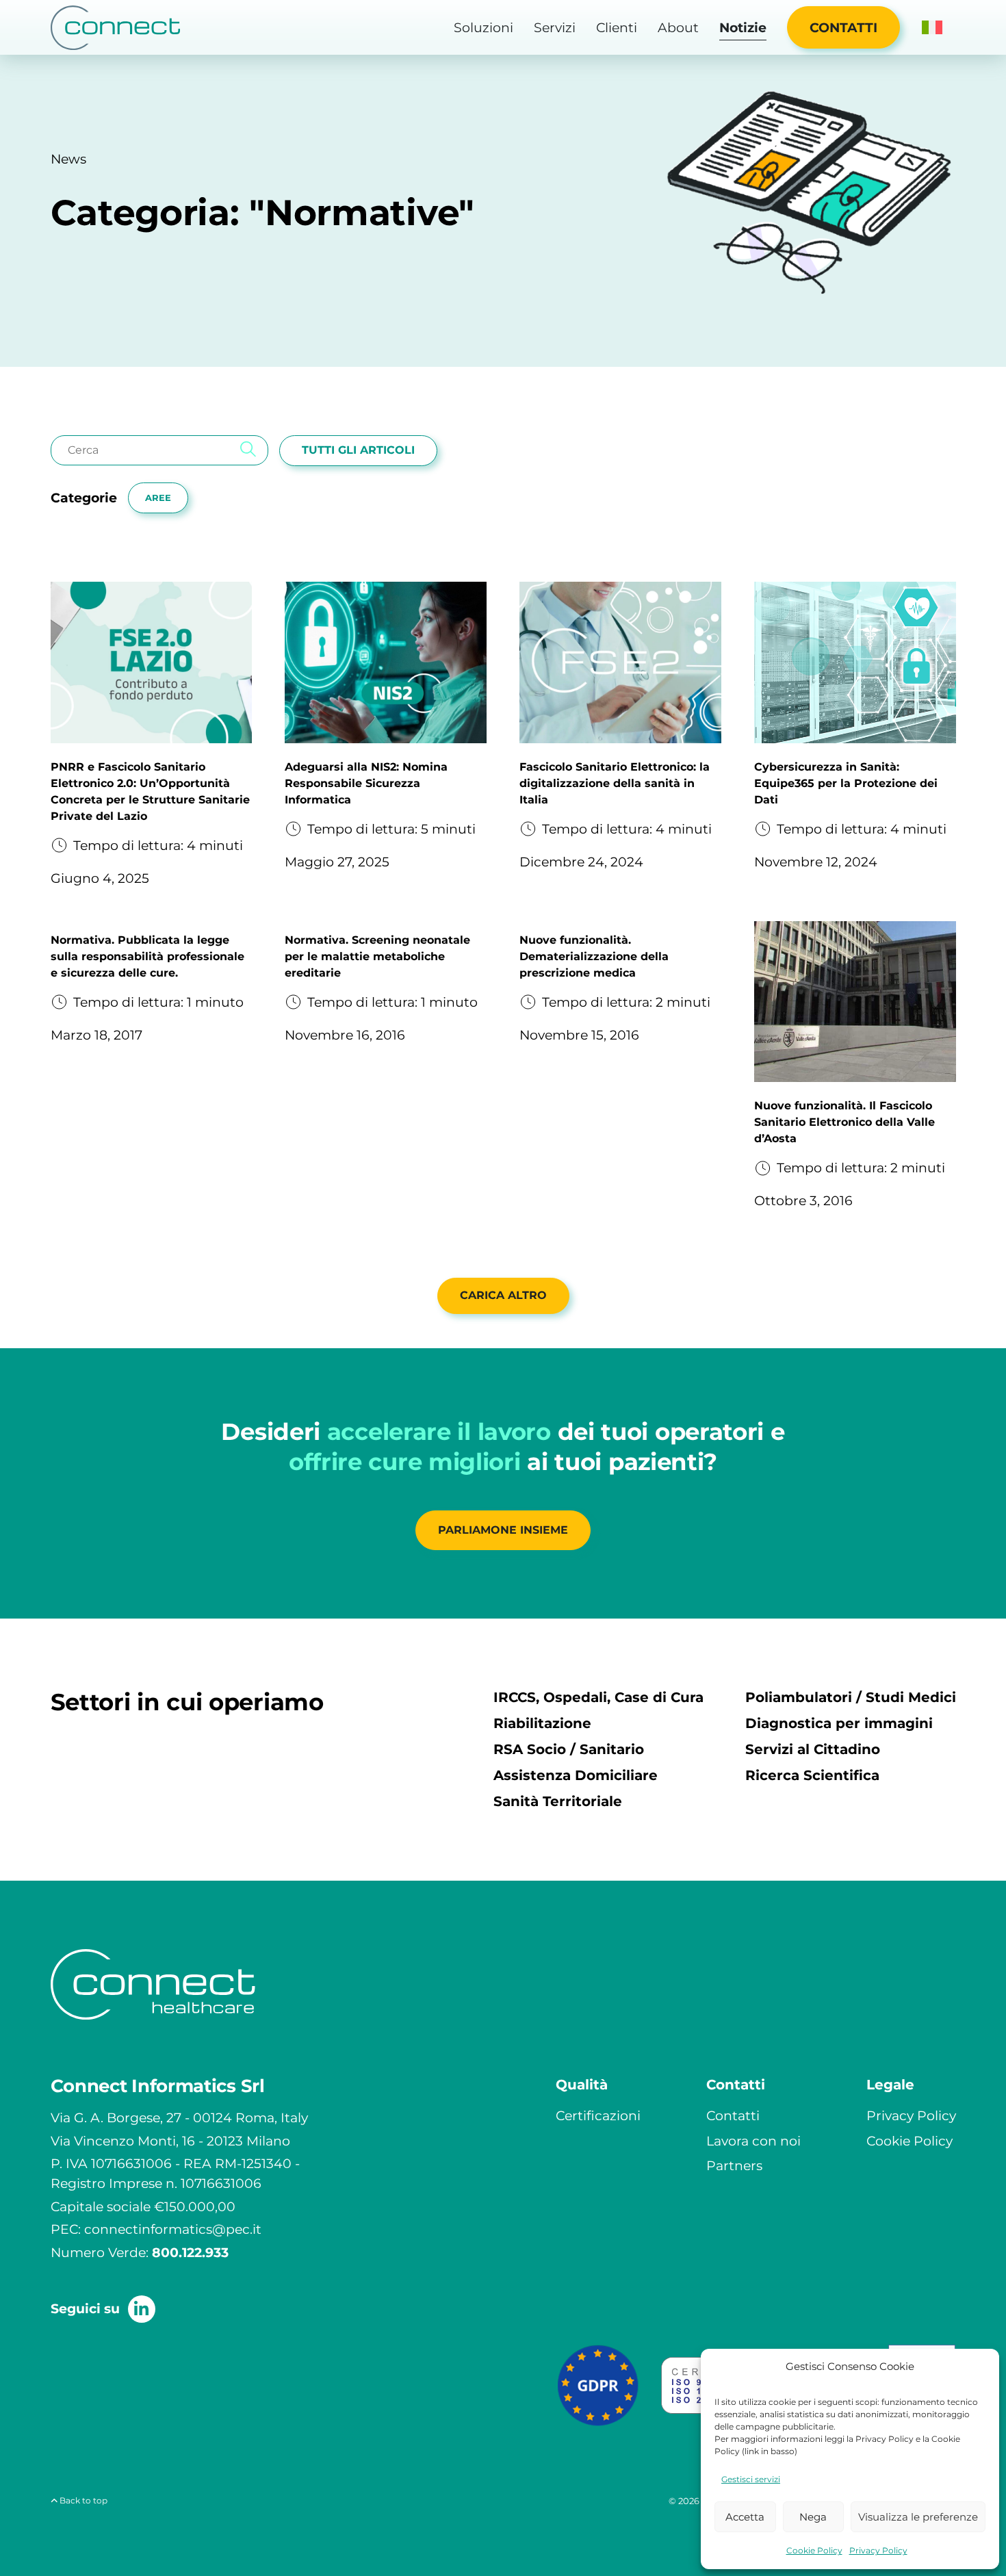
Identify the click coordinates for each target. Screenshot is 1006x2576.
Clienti (617, 27)
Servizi (555, 27)
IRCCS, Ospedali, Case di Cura (598, 1697)
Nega (813, 2517)
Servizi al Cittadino (813, 1749)
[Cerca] (248, 450)
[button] (932, 27)
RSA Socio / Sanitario (569, 1749)
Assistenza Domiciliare (576, 1775)
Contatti (843, 27)
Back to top (82, 2500)
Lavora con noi (753, 2141)
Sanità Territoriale (558, 1801)
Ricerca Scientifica (812, 1775)
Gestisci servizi (751, 2479)
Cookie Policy (814, 2550)
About (678, 27)
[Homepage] (116, 28)
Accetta (745, 2517)
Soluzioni (483, 27)
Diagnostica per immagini (839, 1723)
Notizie (743, 27)
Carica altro (503, 1295)
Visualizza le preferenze (918, 2517)
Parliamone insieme (503, 1530)
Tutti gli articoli (358, 450)
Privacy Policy (878, 2550)
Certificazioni (598, 2115)
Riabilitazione (542, 1723)
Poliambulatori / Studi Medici (851, 1697)
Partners (734, 2165)
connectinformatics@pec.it (173, 2229)
